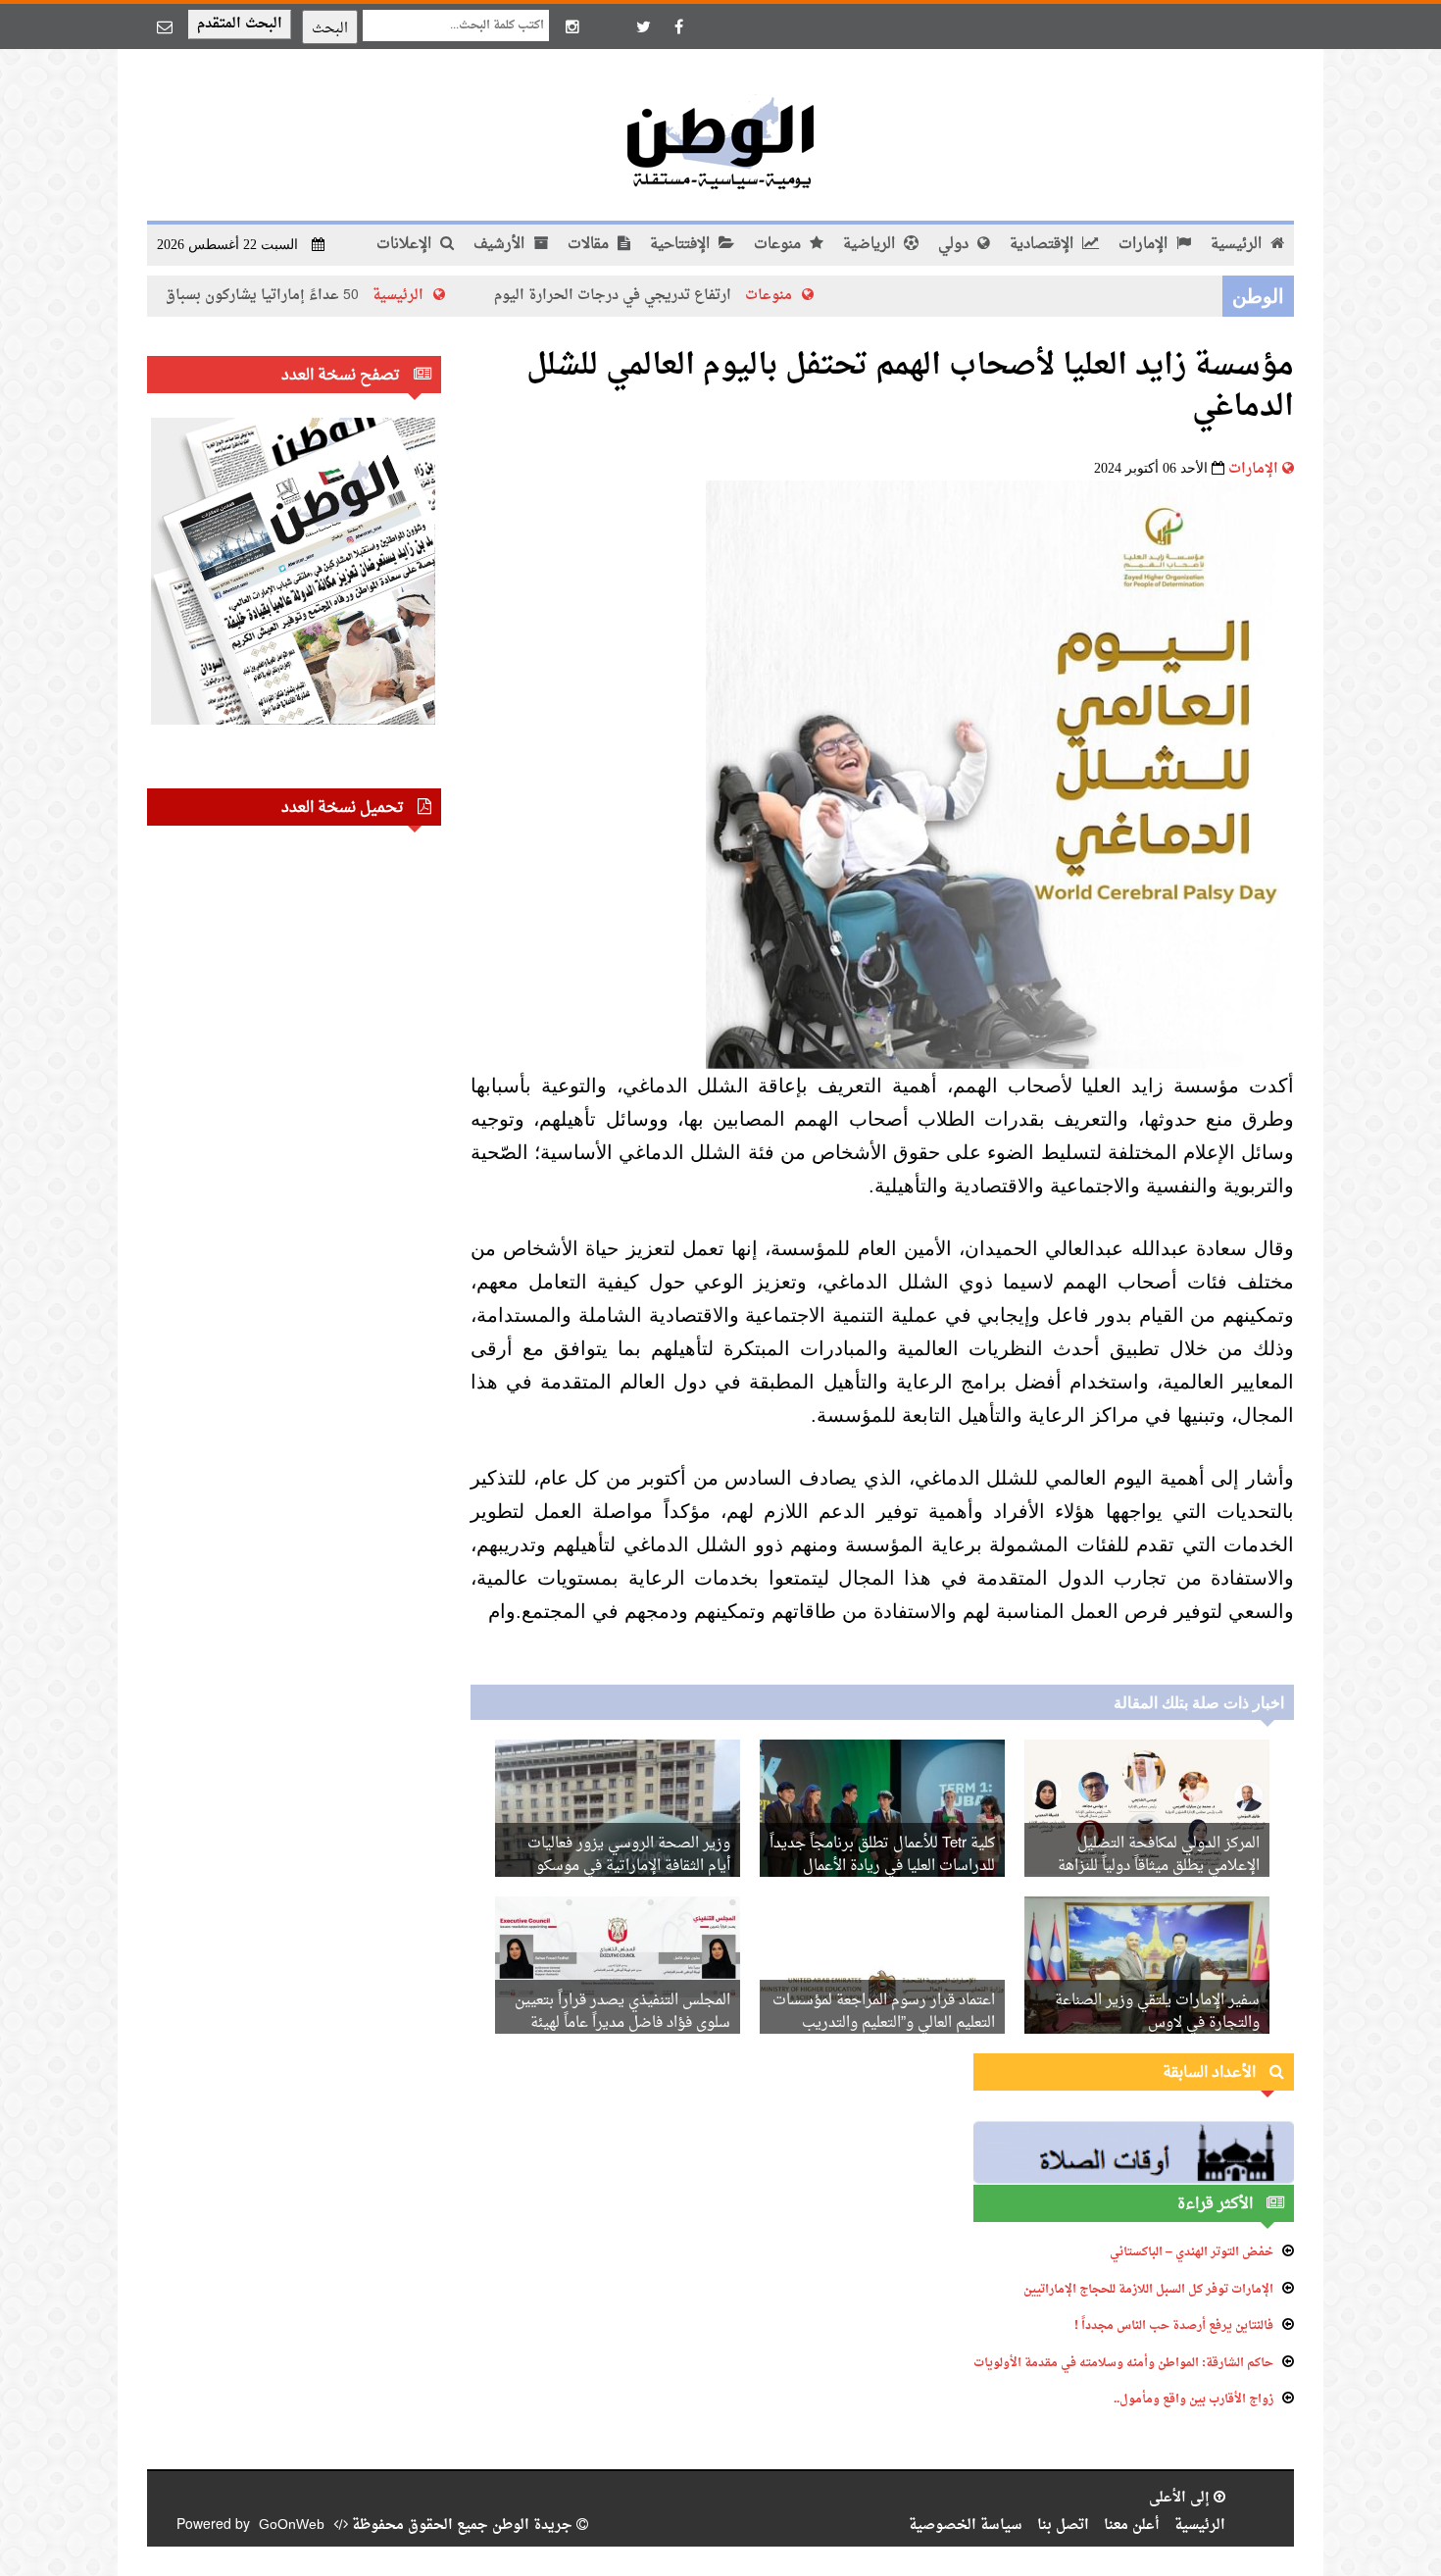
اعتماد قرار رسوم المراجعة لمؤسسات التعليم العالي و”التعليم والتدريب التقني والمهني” (884, 2023)
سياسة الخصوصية (966, 2525)
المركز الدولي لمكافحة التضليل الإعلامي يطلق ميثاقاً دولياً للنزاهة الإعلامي (1159, 1867)
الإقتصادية (1043, 245)
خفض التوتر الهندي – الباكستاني (1192, 2252)
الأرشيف (501, 245)
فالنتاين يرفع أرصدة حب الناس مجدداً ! (1174, 2326)
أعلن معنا (1132, 2525)
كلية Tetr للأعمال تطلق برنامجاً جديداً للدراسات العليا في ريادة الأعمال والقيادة (882, 1867)
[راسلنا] (165, 26)
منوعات (779, 245)
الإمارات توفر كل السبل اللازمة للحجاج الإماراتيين (1148, 2290)
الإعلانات (406, 245)
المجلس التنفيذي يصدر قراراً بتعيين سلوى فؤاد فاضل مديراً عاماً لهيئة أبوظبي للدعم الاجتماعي (622, 2023)
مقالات (590, 245)
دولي (955, 245)
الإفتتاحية (682, 245)
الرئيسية (1238, 245)
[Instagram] (572, 26)
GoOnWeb (292, 2525)
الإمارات (1145, 245)
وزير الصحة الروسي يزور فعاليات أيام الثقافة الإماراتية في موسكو (629, 1855)
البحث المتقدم (240, 24)
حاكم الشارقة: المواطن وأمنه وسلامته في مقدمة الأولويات (1123, 2363)
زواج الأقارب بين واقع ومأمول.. (1193, 2399)
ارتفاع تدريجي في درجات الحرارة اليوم (698, 296)
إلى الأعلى (1181, 2498)
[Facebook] (678, 26)
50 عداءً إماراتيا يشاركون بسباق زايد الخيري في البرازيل (273, 296)
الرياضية (871, 245)
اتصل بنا (1063, 2525)
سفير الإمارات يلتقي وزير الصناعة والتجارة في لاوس (1157, 2012)
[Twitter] (643, 26)
